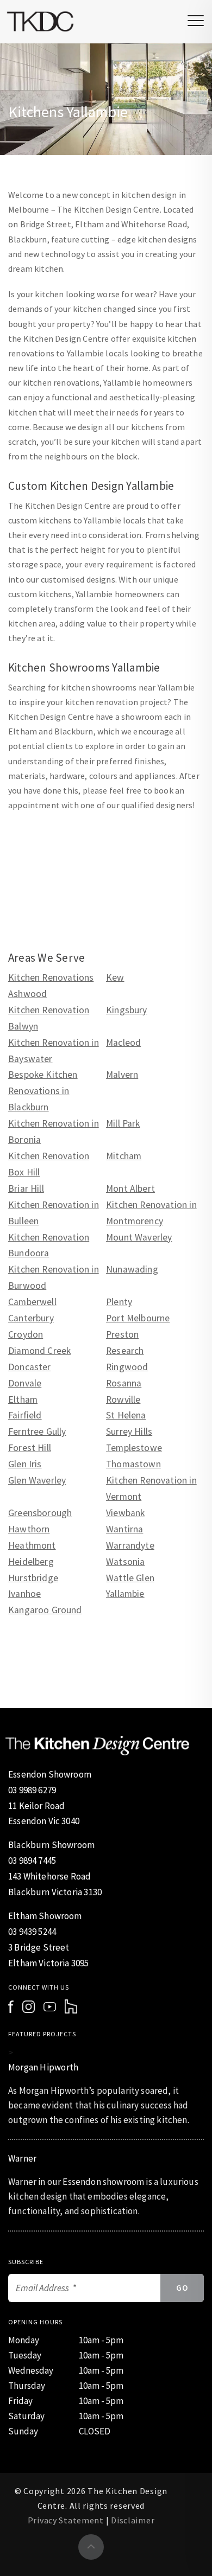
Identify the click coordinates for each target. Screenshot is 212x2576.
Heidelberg (31, 1562)
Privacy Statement (66, 2520)
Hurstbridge (33, 1578)
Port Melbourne (138, 1318)
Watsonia (125, 1562)
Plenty (119, 1302)
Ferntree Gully (37, 1431)
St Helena (126, 1415)
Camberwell (32, 1302)
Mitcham (124, 1156)
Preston (122, 1334)
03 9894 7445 (32, 1861)
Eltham (23, 1399)
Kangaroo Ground (45, 1610)
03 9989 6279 (32, 1790)
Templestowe (134, 1448)
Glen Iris (25, 1464)
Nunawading (132, 1269)
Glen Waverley (37, 1480)
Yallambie (125, 1594)
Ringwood (127, 1367)
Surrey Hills (129, 1431)
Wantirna (124, 1529)
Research (125, 1351)
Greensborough (40, 1513)
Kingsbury (127, 1010)
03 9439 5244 (32, 1932)
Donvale (25, 1383)
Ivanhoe (24, 1594)
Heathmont (32, 1545)
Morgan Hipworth (43, 2067)
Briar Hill (26, 1188)
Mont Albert (130, 1188)
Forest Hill (30, 1448)
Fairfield (25, 1415)
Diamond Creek (39, 1351)
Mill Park (123, 1123)
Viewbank (125, 1513)
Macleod (123, 1043)
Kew (115, 977)
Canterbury (31, 1318)
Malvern (122, 1075)
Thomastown (133, 1464)
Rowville (123, 1399)
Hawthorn (29, 1529)
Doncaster (30, 1367)
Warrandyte (130, 1545)
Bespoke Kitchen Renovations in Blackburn (43, 1091)
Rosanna (124, 1383)
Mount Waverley (139, 1237)
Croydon (26, 1334)
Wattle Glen (130, 1578)
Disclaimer (133, 2520)
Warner (22, 2158)
